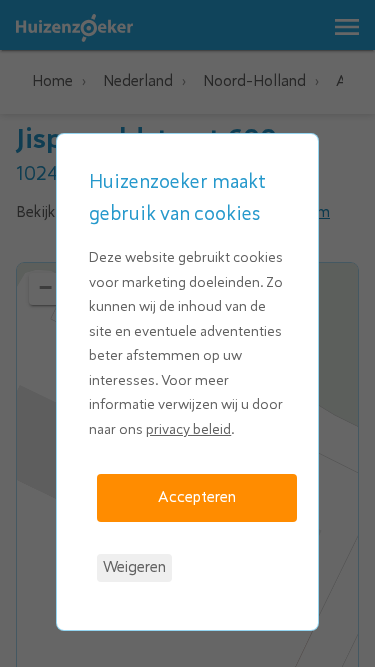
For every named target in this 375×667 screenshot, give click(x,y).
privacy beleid (188, 429)
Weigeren (134, 567)
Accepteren (197, 497)
